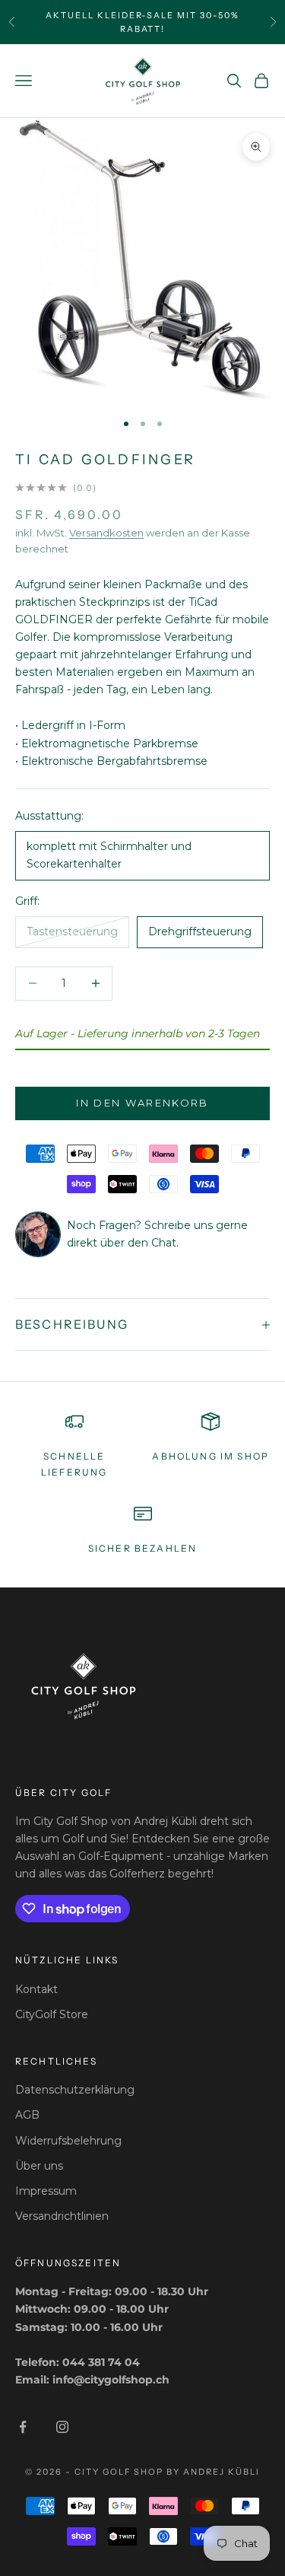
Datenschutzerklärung (75, 2090)
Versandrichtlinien (62, 2216)
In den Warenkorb (142, 1103)
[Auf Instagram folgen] (62, 2427)
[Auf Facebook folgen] (23, 2427)
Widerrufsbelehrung (68, 2141)
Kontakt (36, 1989)
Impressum (46, 2191)
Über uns (39, 2166)
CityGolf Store (52, 2014)
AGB (27, 2115)
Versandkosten (106, 533)
